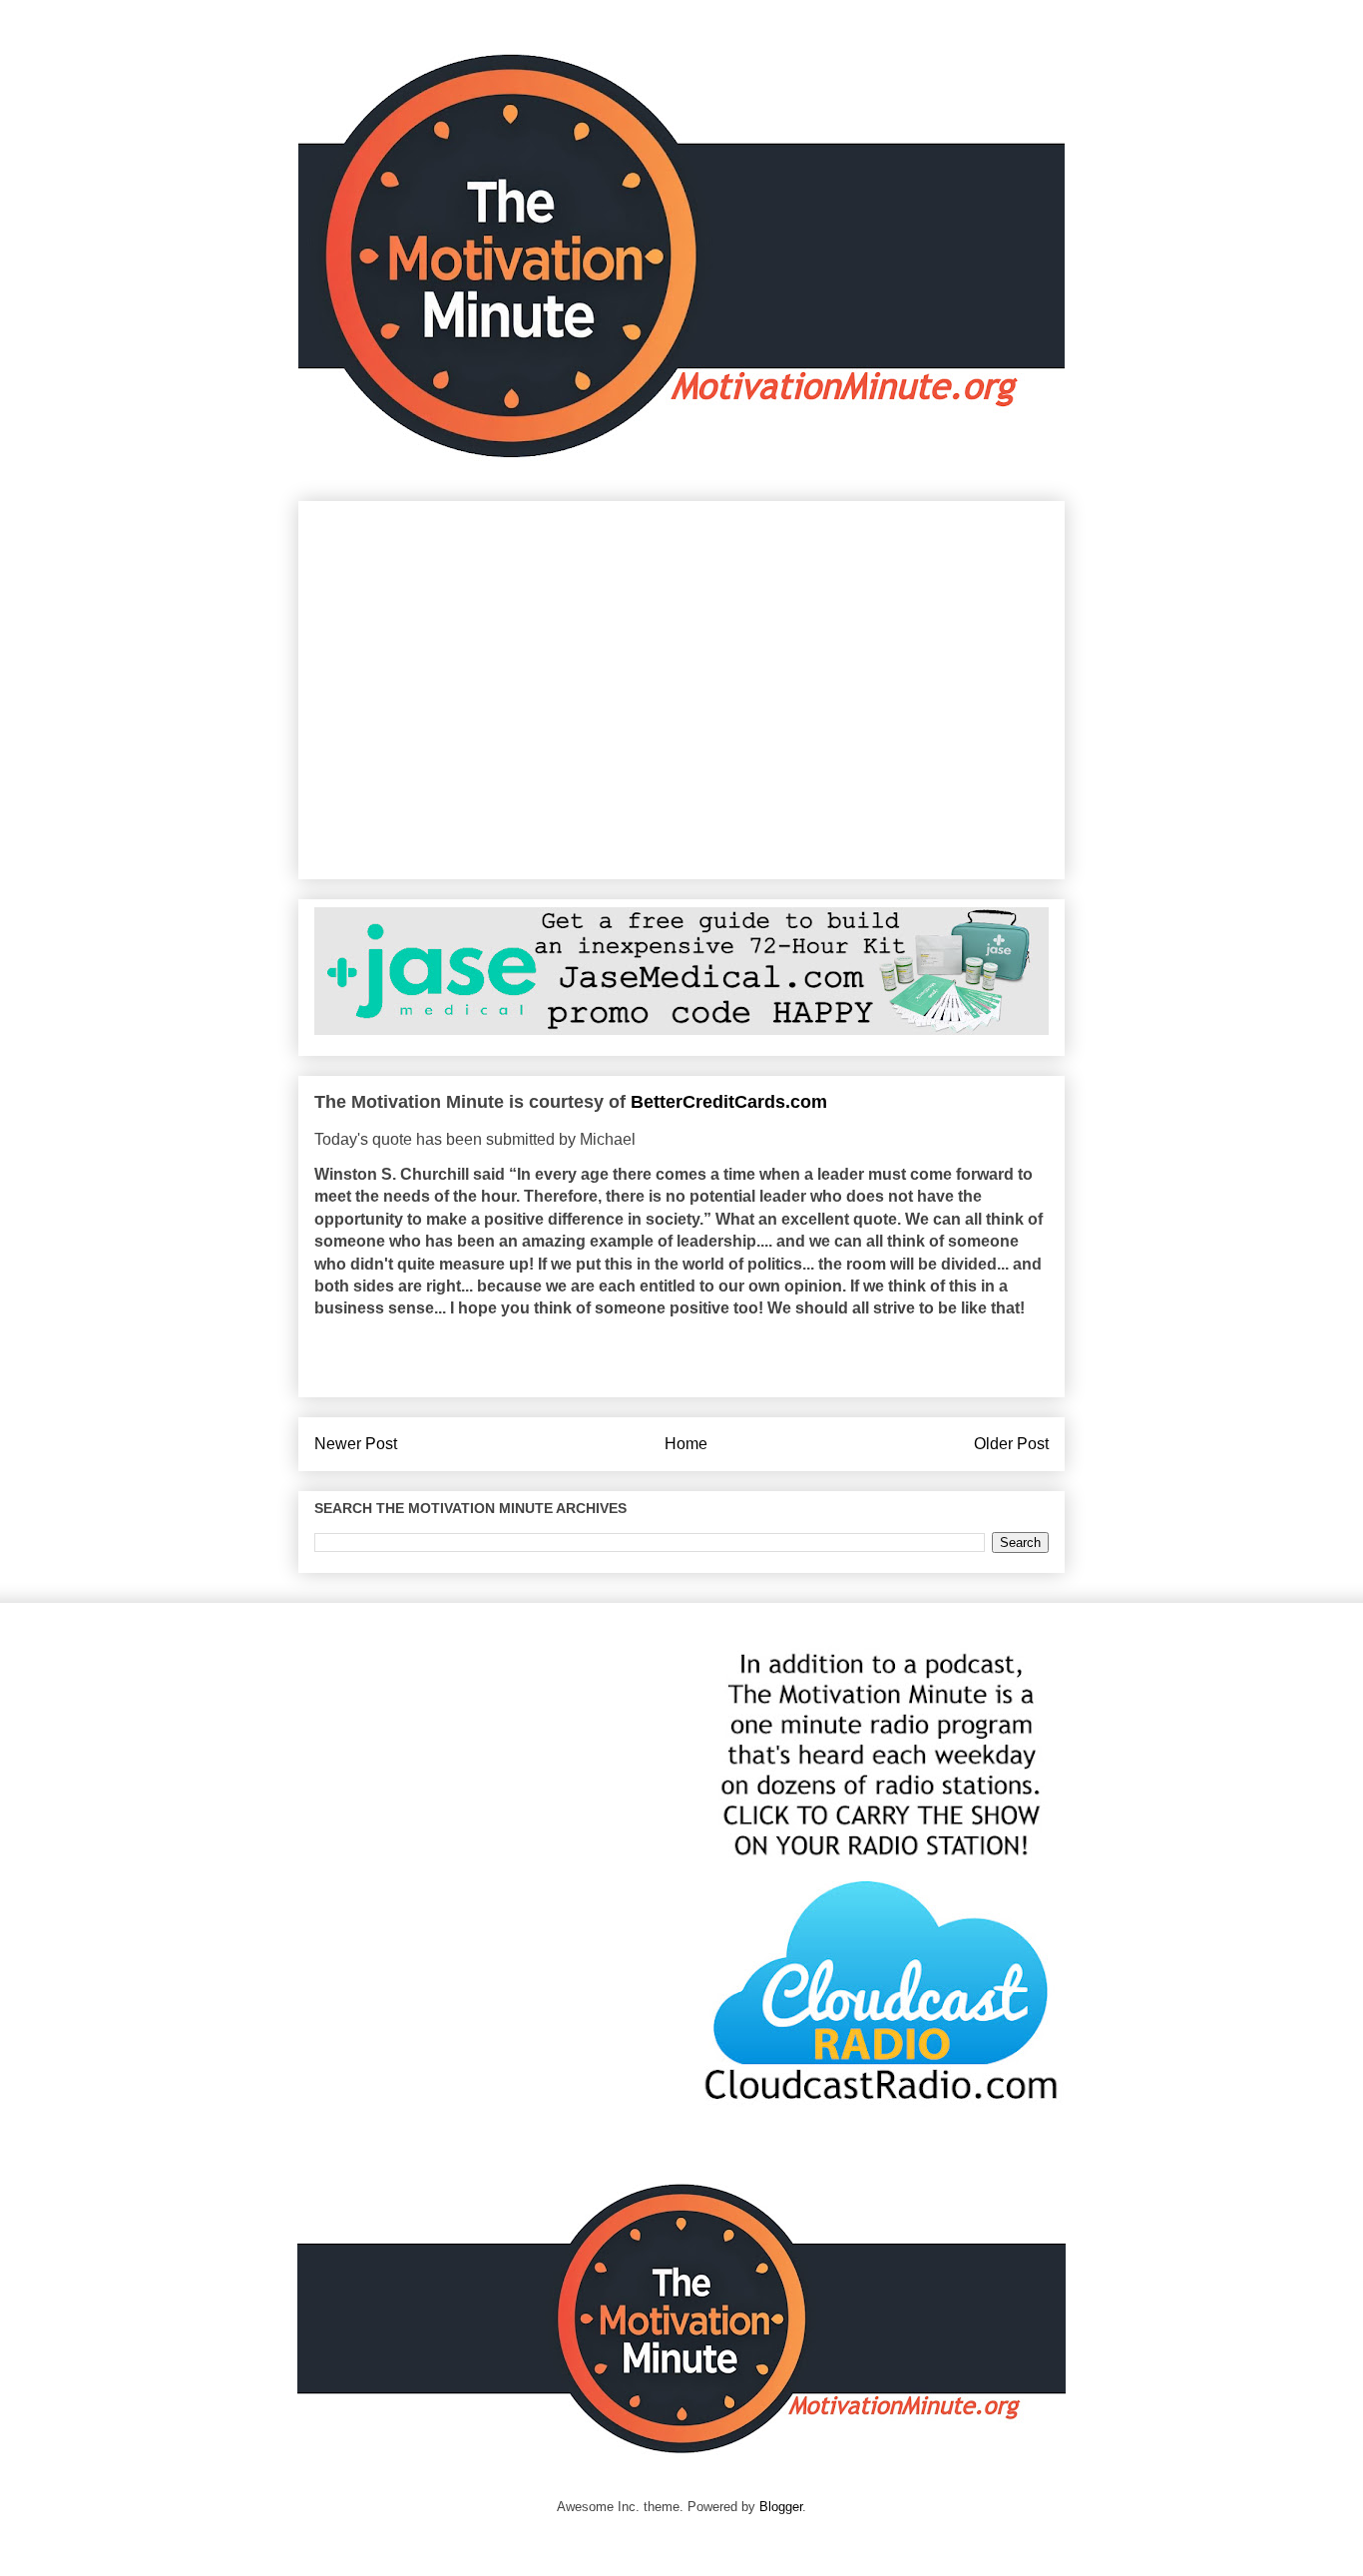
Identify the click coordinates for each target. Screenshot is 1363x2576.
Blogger (781, 2507)
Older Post (1011, 1444)
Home (686, 1444)
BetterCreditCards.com (729, 1102)
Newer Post (356, 1444)
